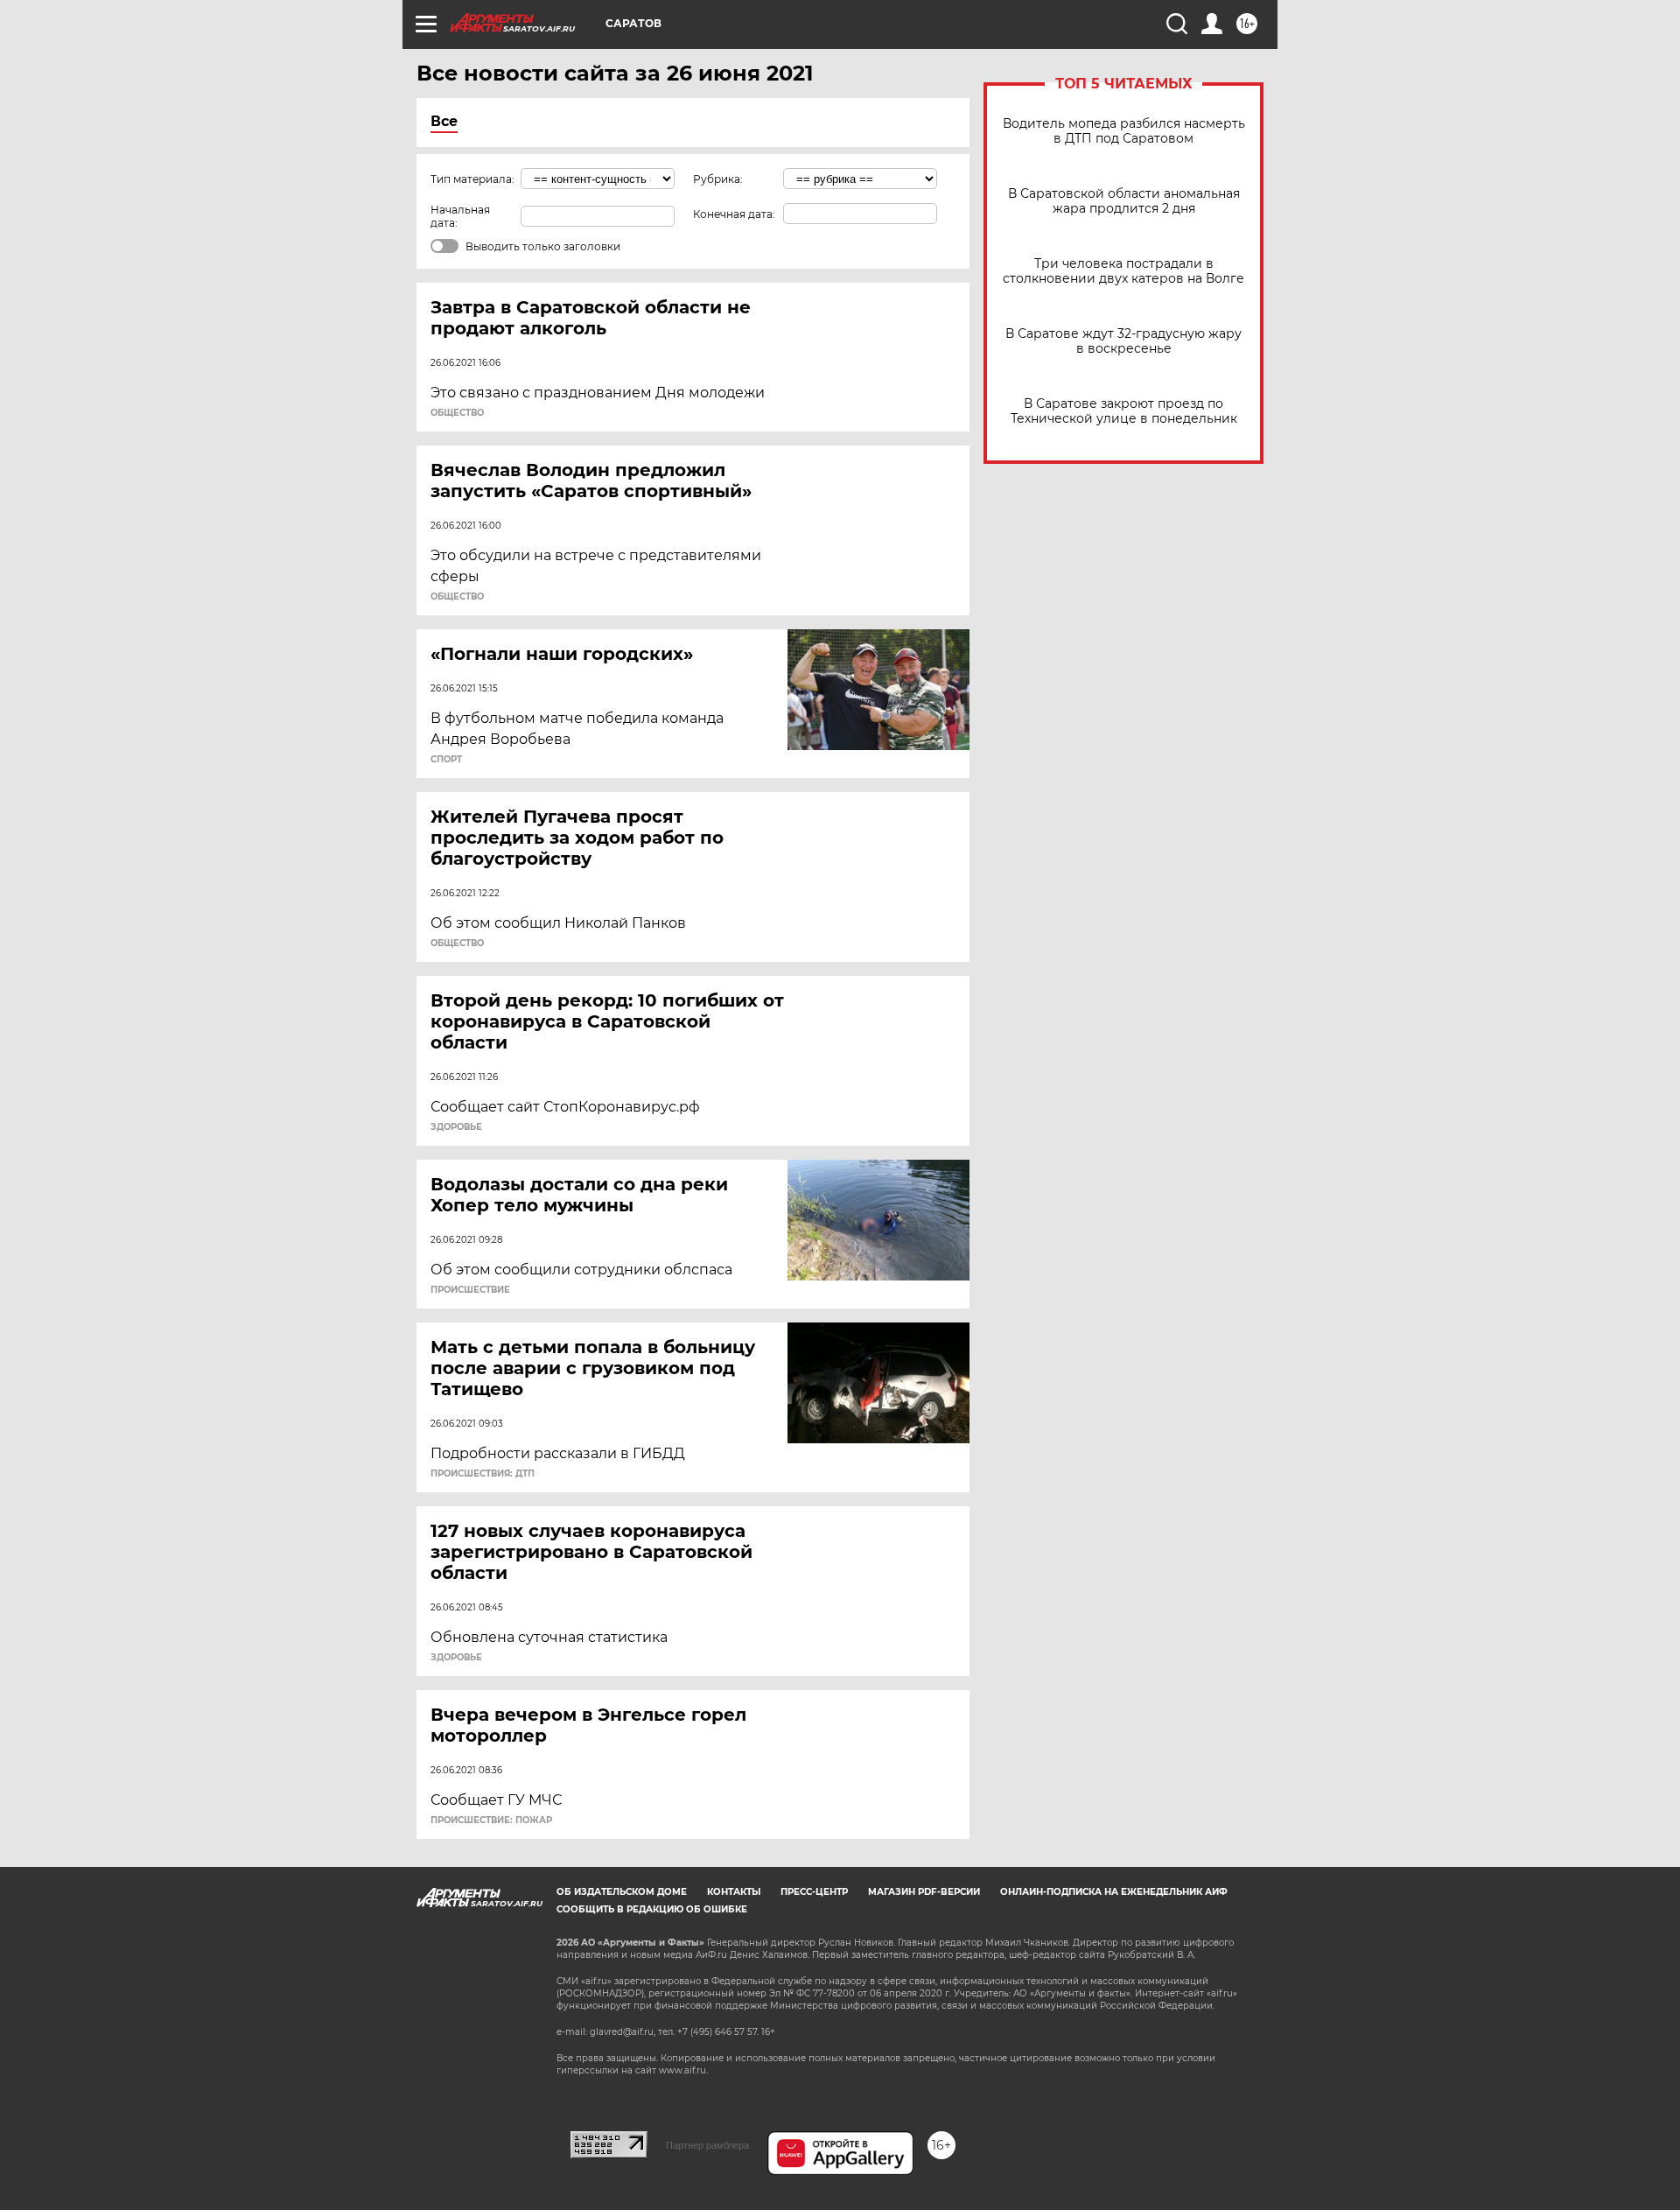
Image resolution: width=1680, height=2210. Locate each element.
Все (444, 121)
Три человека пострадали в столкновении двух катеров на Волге (1123, 271)
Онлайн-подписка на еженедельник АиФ (1114, 1892)
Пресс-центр (814, 1892)
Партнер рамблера (707, 2145)
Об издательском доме (622, 1892)
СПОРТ (446, 760)
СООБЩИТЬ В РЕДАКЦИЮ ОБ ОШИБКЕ (652, 1909)
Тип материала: (472, 179)
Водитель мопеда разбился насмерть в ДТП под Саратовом (1124, 131)
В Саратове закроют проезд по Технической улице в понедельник (1124, 411)
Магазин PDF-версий (924, 1892)
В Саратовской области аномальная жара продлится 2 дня (1124, 201)
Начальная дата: (460, 216)
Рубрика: (718, 179)
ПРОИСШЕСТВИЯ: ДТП (483, 1474)
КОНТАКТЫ (734, 1892)
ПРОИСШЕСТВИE (470, 1290)
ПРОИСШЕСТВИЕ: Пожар (491, 1821)
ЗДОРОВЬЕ (456, 1127)
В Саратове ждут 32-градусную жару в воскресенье (1123, 341)
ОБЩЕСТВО (457, 413)
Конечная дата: (734, 214)
